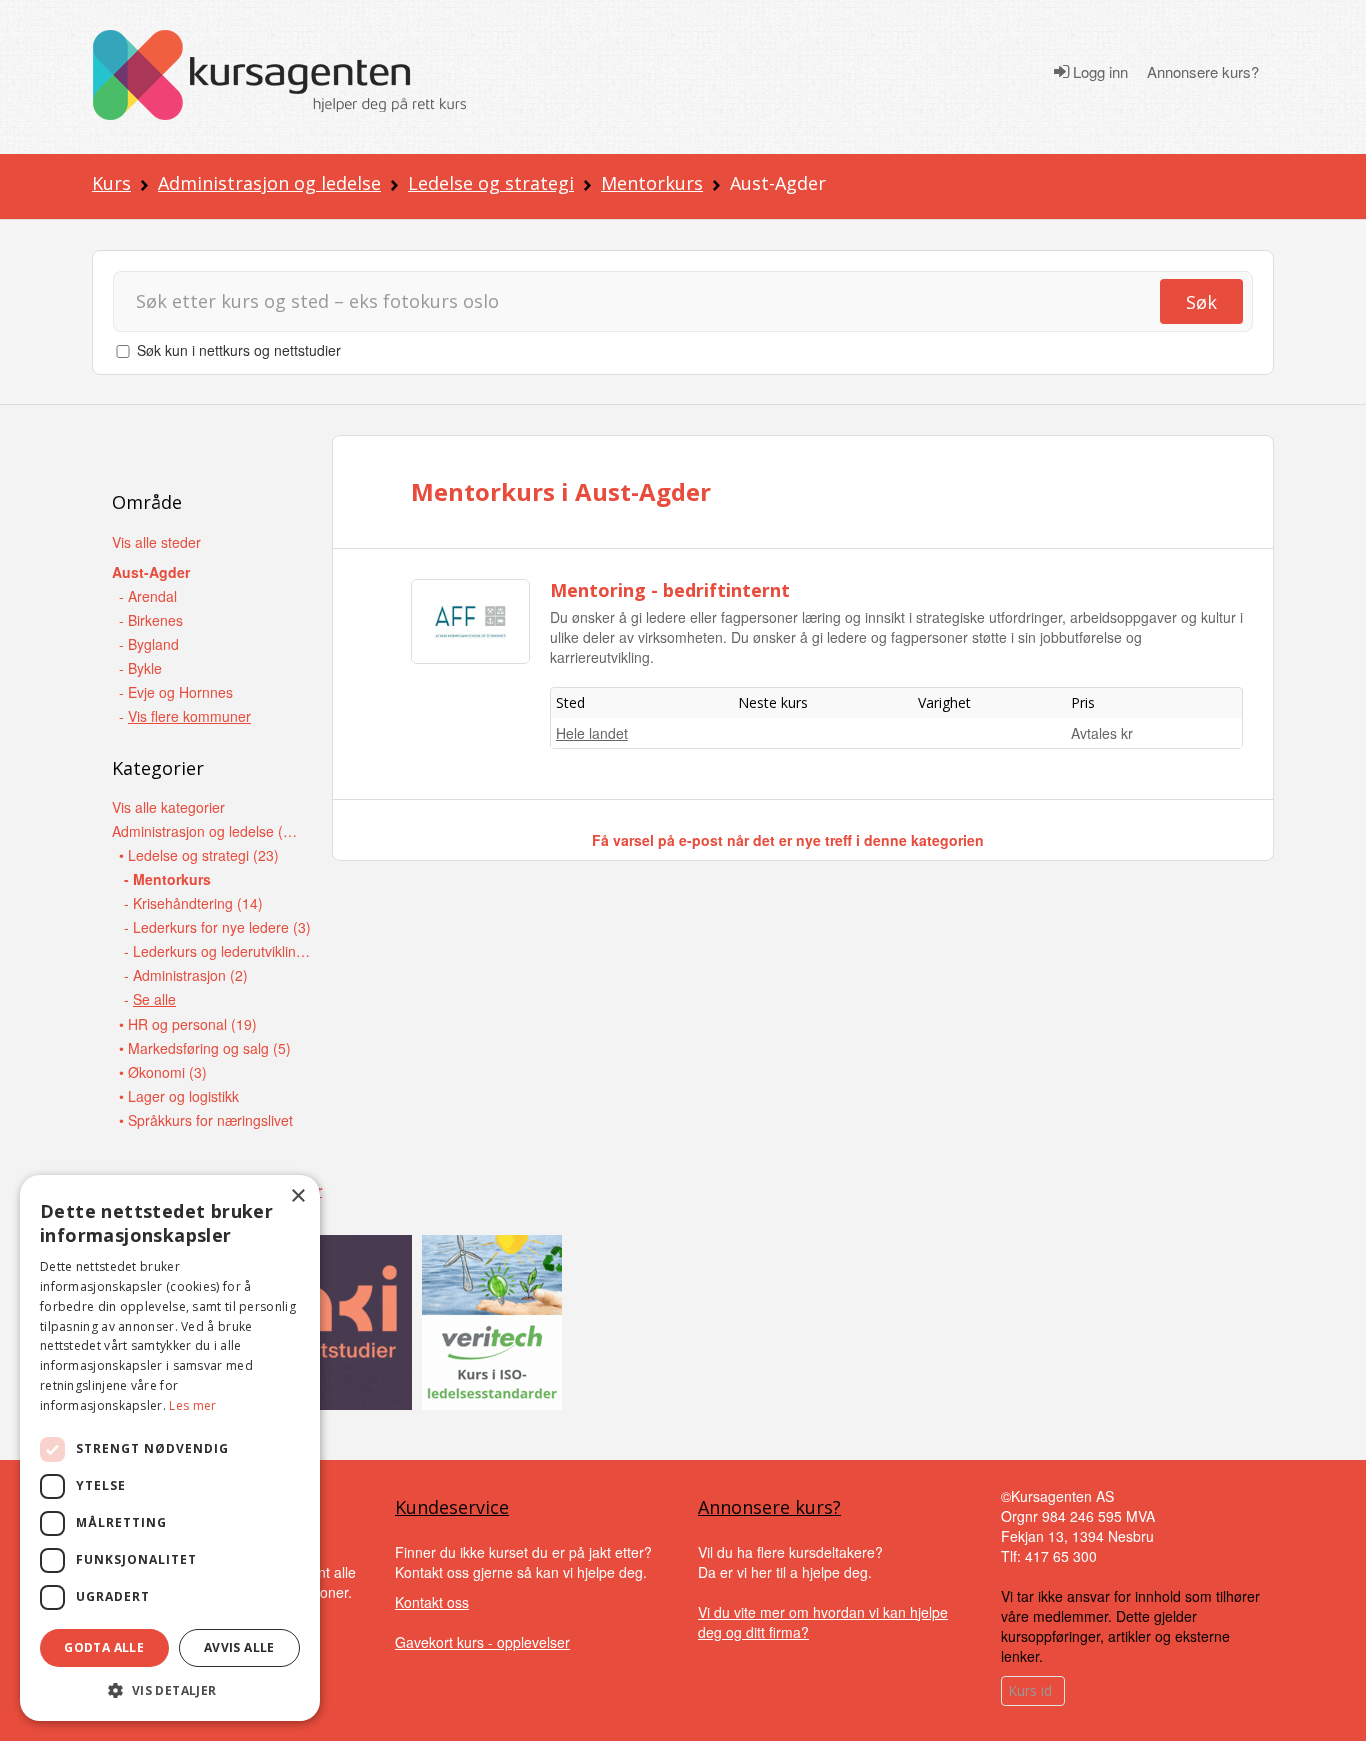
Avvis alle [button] (239, 1647)
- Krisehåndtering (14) (193, 903)
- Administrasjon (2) (186, 975)
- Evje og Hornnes (176, 692)
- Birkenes (151, 620)
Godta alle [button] (104, 1647)
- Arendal (148, 596)
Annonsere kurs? (1203, 72)
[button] (170, 1690)
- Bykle (140, 668)
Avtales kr (1102, 733)
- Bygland (149, 644)
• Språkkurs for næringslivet (206, 1120)
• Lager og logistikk (179, 1096)
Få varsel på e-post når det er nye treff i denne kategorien (788, 840)
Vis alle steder (156, 542)
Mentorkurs (652, 183)
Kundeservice (452, 1507)
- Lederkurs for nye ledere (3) (217, 927)
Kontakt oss (432, 1602)
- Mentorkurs (167, 879)
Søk (1201, 302)
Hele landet (592, 733)
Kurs (111, 183)
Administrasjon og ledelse (269, 183)
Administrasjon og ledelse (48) (206, 831)
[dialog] (170, 1448)
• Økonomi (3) (163, 1072)
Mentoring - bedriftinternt (670, 590)
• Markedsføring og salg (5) (205, 1048)
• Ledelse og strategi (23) (199, 855)
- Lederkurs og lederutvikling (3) (218, 951)
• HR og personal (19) (188, 1024)
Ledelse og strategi (491, 183)
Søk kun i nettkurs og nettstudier (239, 350)
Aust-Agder (151, 572)
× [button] (297, 1196)
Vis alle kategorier (168, 807)
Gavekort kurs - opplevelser (482, 1642)
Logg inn (1098, 72)
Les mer (192, 1405)
